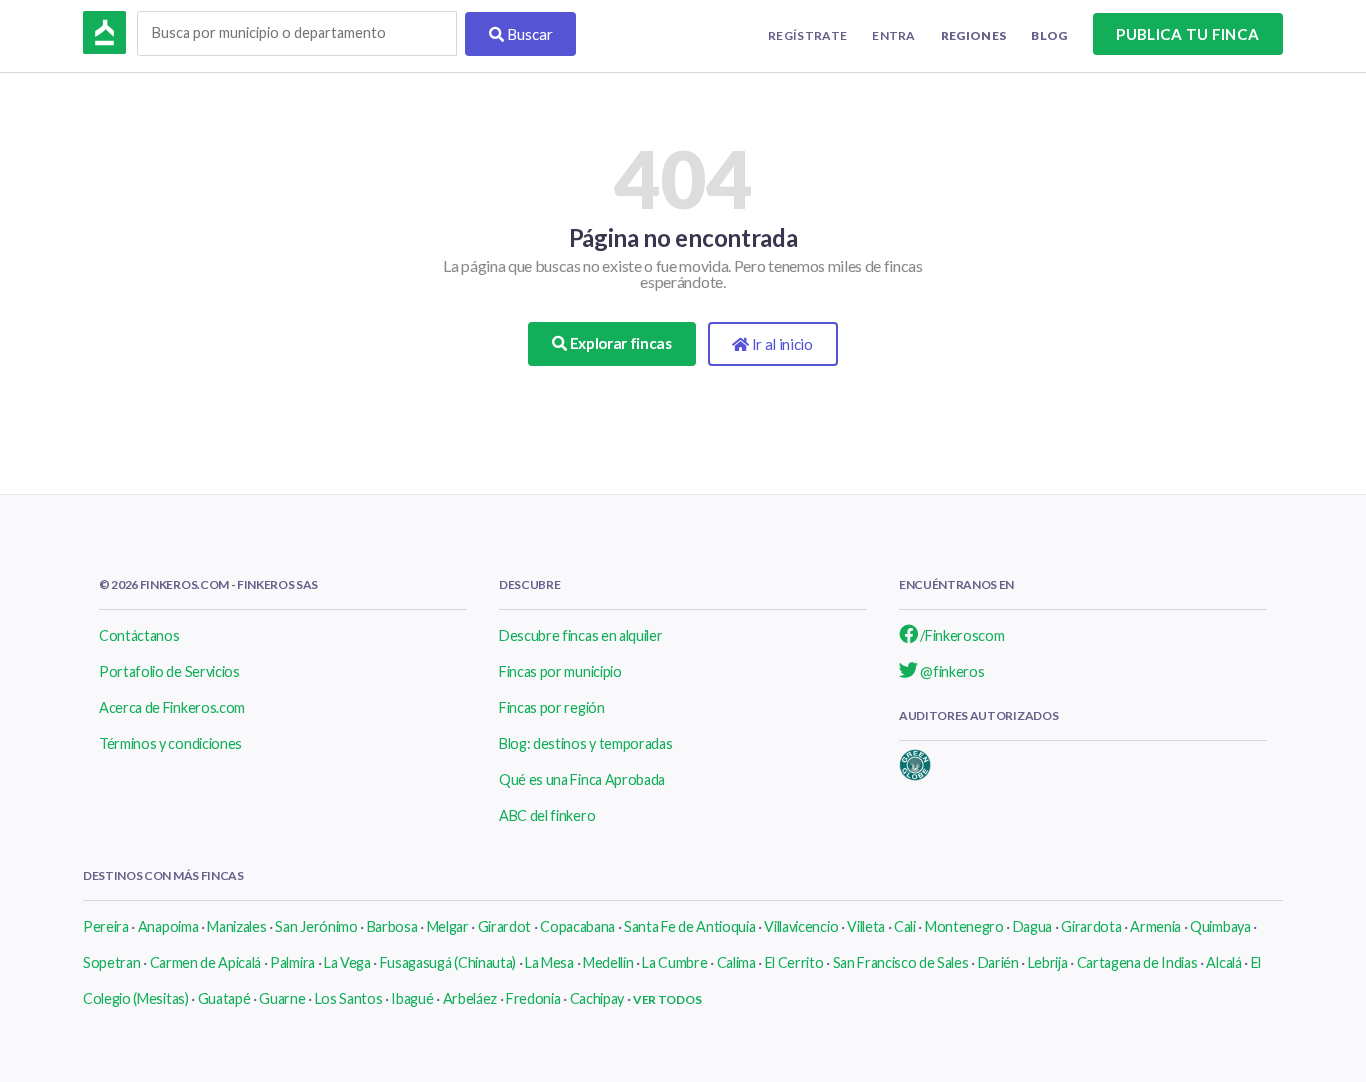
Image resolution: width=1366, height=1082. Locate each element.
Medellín (608, 962)
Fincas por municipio (560, 671)
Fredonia (533, 998)
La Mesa (549, 962)
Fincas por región (552, 707)
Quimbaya (1220, 926)
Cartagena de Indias (1137, 962)
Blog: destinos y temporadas (585, 743)
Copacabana (577, 926)
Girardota (1091, 926)
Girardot (504, 926)
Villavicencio (801, 926)
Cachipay (597, 998)
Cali (905, 926)
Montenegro (964, 926)
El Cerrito (794, 962)
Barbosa (392, 926)
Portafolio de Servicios (169, 671)
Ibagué (412, 998)
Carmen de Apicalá (206, 962)
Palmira (292, 962)
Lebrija (1048, 962)
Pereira (106, 926)
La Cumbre (674, 962)
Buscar (528, 34)
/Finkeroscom (961, 635)
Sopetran (111, 962)
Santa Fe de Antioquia (689, 926)
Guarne (282, 998)
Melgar (448, 926)
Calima (736, 962)
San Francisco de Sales (901, 962)
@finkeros (951, 671)
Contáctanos (139, 635)
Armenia (1155, 926)
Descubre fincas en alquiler (580, 635)
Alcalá (1223, 962)
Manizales (236, 926)
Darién (998, 962)
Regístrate (807, 35)
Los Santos (349, 998)
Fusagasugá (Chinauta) (448, 962)
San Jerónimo (316, 926)
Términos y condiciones (170, 743)
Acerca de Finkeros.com (172, 707)
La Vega (347, 962)
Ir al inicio (781, 344)
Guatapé (224, 998)
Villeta (866, 926)
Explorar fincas (619, 343)
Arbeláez (470, 998)
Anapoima (168, 926)
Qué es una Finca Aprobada (582, 779)
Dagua (1032, 926)
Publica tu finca (1187, 34)
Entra (894, 35)
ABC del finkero (547, 815)
